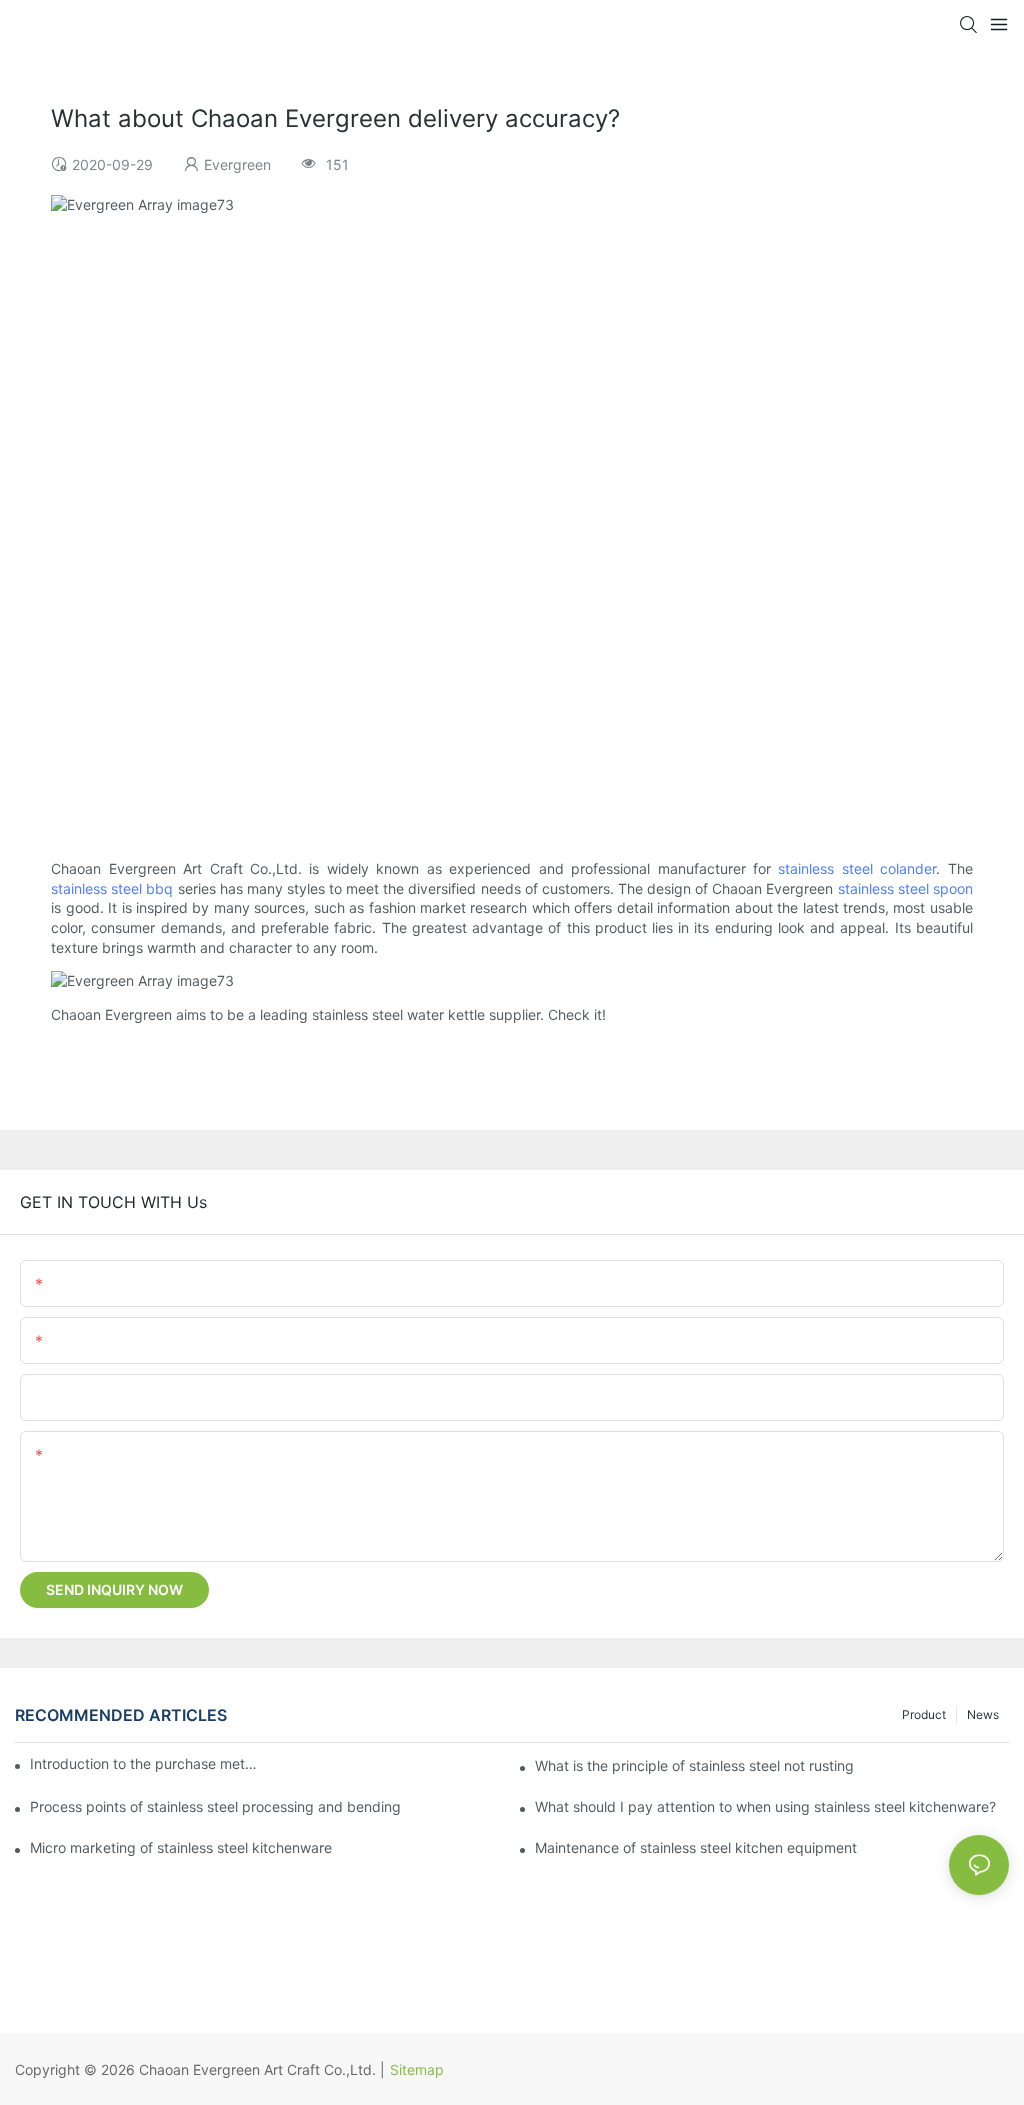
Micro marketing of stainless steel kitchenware (181, 1847)
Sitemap (417, 2069)
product (924, 1714)
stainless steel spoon (905, 888)
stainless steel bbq (112, 888)
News (983, 1714)
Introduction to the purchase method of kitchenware (144, 1763)
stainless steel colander (857, 868)
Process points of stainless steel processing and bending (215, 1806)
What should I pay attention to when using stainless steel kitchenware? (765, 1806)
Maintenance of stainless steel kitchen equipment (696, 1847)
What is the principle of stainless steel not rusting (694, 1765)
